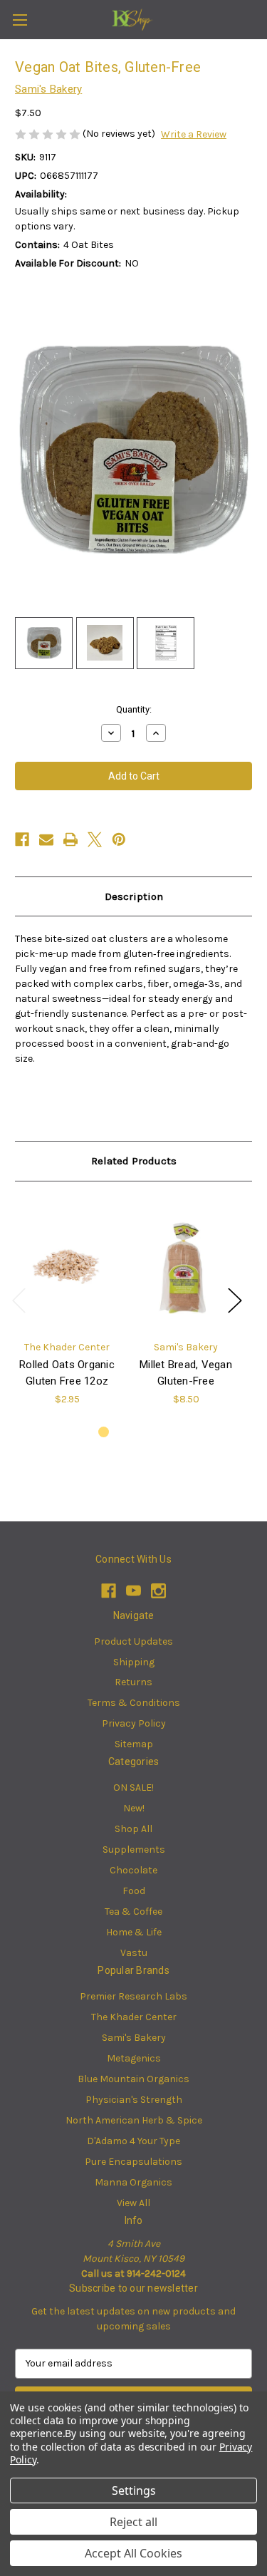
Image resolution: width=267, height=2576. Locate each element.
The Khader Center (134, 2017)
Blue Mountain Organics (133, 2079)
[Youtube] (133, 1591)
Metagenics (134, 2058)
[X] (95, 839)
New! (134, 1808)
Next (234, 1300)
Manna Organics (133, 2182)
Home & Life (134, 1932)
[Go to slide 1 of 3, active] (104, 1432)
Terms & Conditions (134, 1703)
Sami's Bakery (134, 2038)
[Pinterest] (119, 839)
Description (134, 896)
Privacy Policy (134, 1723)
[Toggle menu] (20, 20)
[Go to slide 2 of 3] (126, 1432)
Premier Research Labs (133, 1996)
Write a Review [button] (194, 134)
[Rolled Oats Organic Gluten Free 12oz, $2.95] (67, 1264)
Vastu (134, 1953)
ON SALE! (133, 1788)
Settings (134, 2490)
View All (133, 2203)
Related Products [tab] (134, 1161)
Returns (133, 1682)
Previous (19, 1300)
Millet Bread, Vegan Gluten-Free (186, 1373)
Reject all (133, 2522)
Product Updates (133, 1641)
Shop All (133, 1829)
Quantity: (134, 709)
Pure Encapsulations (133, 2162)
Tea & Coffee (133, 1912)
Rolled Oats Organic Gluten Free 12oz (67, 1373)
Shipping (134, 1662)
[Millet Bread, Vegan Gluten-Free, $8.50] (186, 1264)
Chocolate (133, 1870)
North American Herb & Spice (134, 2120)
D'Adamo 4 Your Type (133, 2141)
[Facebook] (22, 839)
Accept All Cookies (133, 2553)
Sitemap (134, 1744)
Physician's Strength (134, 2100)
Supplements (134, 1850)
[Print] (70, 839)
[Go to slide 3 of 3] (148, 1432)
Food (134, 1891)
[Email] (46, 839)
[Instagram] (158, 1591)
